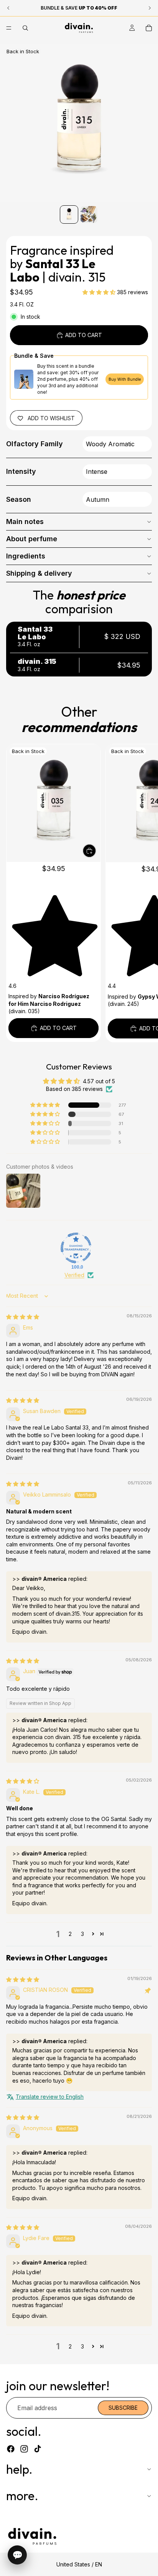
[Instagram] (24, 2449)
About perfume (32, 539)
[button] (100, 292)
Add (96, 851)
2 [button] (70, 1934)
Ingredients (26, 556)
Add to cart (84, 335)
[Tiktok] (38, 2449)
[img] (23, 1317)
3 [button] (82, 1934)
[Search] (25, 28)
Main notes (25, 522)
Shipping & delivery (39, 573)
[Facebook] (11, 2449)
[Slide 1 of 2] (69, 215)
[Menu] (9, 28)
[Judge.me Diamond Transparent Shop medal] (76, 1248)
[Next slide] (143, 893)
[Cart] (149, 28)
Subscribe (123, 2408)
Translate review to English (50, 2097)
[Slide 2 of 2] (89, 215)
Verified (74, 1275)
